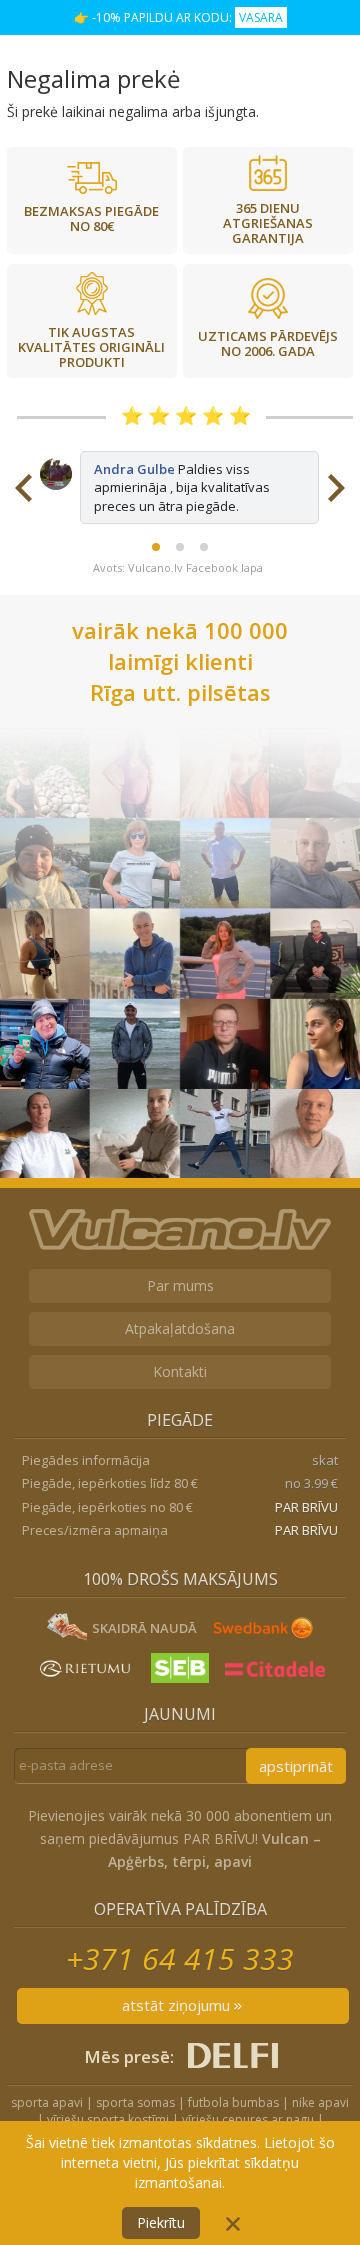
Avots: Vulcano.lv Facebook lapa (178, 567)
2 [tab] (180, 547)
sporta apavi (47, 2102)
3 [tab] (204, 547)
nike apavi (320, 2102)
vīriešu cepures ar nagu (248, 2119)
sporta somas (135, 2102)
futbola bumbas (233, 2102)
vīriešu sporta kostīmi (108, 2119)
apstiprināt (296, 1766)
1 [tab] (156, 547)
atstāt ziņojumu (178, 2005)
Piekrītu (161, 2222)
